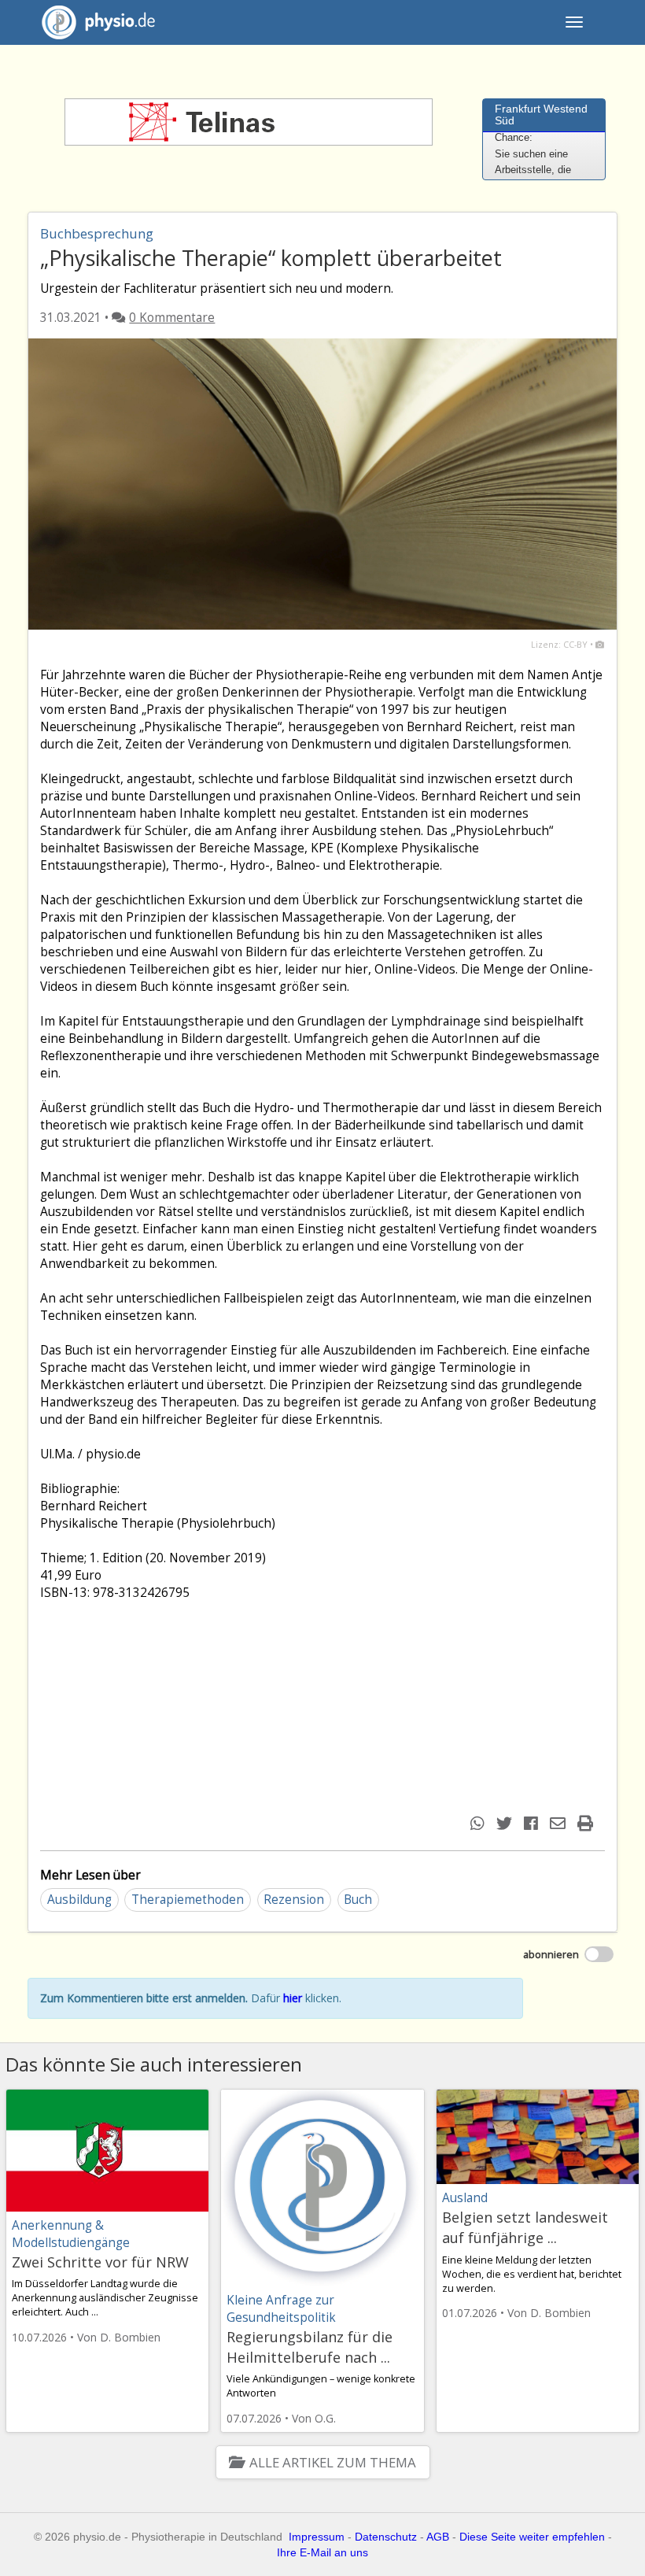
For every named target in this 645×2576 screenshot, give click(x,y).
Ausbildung (79, 1900)
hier (293, 1998)
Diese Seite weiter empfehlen (532, 2537)
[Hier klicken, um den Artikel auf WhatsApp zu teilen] (479, 1823)
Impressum (317, 2537)
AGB (438, 2537)
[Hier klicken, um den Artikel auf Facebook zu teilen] (533, 1823)
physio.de (109, 22)
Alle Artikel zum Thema (332, 2462)
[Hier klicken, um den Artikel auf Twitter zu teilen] (506, 1823)
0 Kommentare (172, 318)
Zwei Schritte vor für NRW (100, 2262)
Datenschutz (386, 2537)
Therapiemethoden (188, 1900)
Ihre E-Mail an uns (322, 2552)
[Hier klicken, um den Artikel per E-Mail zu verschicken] (560, 1823)
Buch (358, 1900)
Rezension (294, 1900)
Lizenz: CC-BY (559, 644)
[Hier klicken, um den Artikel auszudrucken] (587, 1823)
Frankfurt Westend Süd (541, 115)
